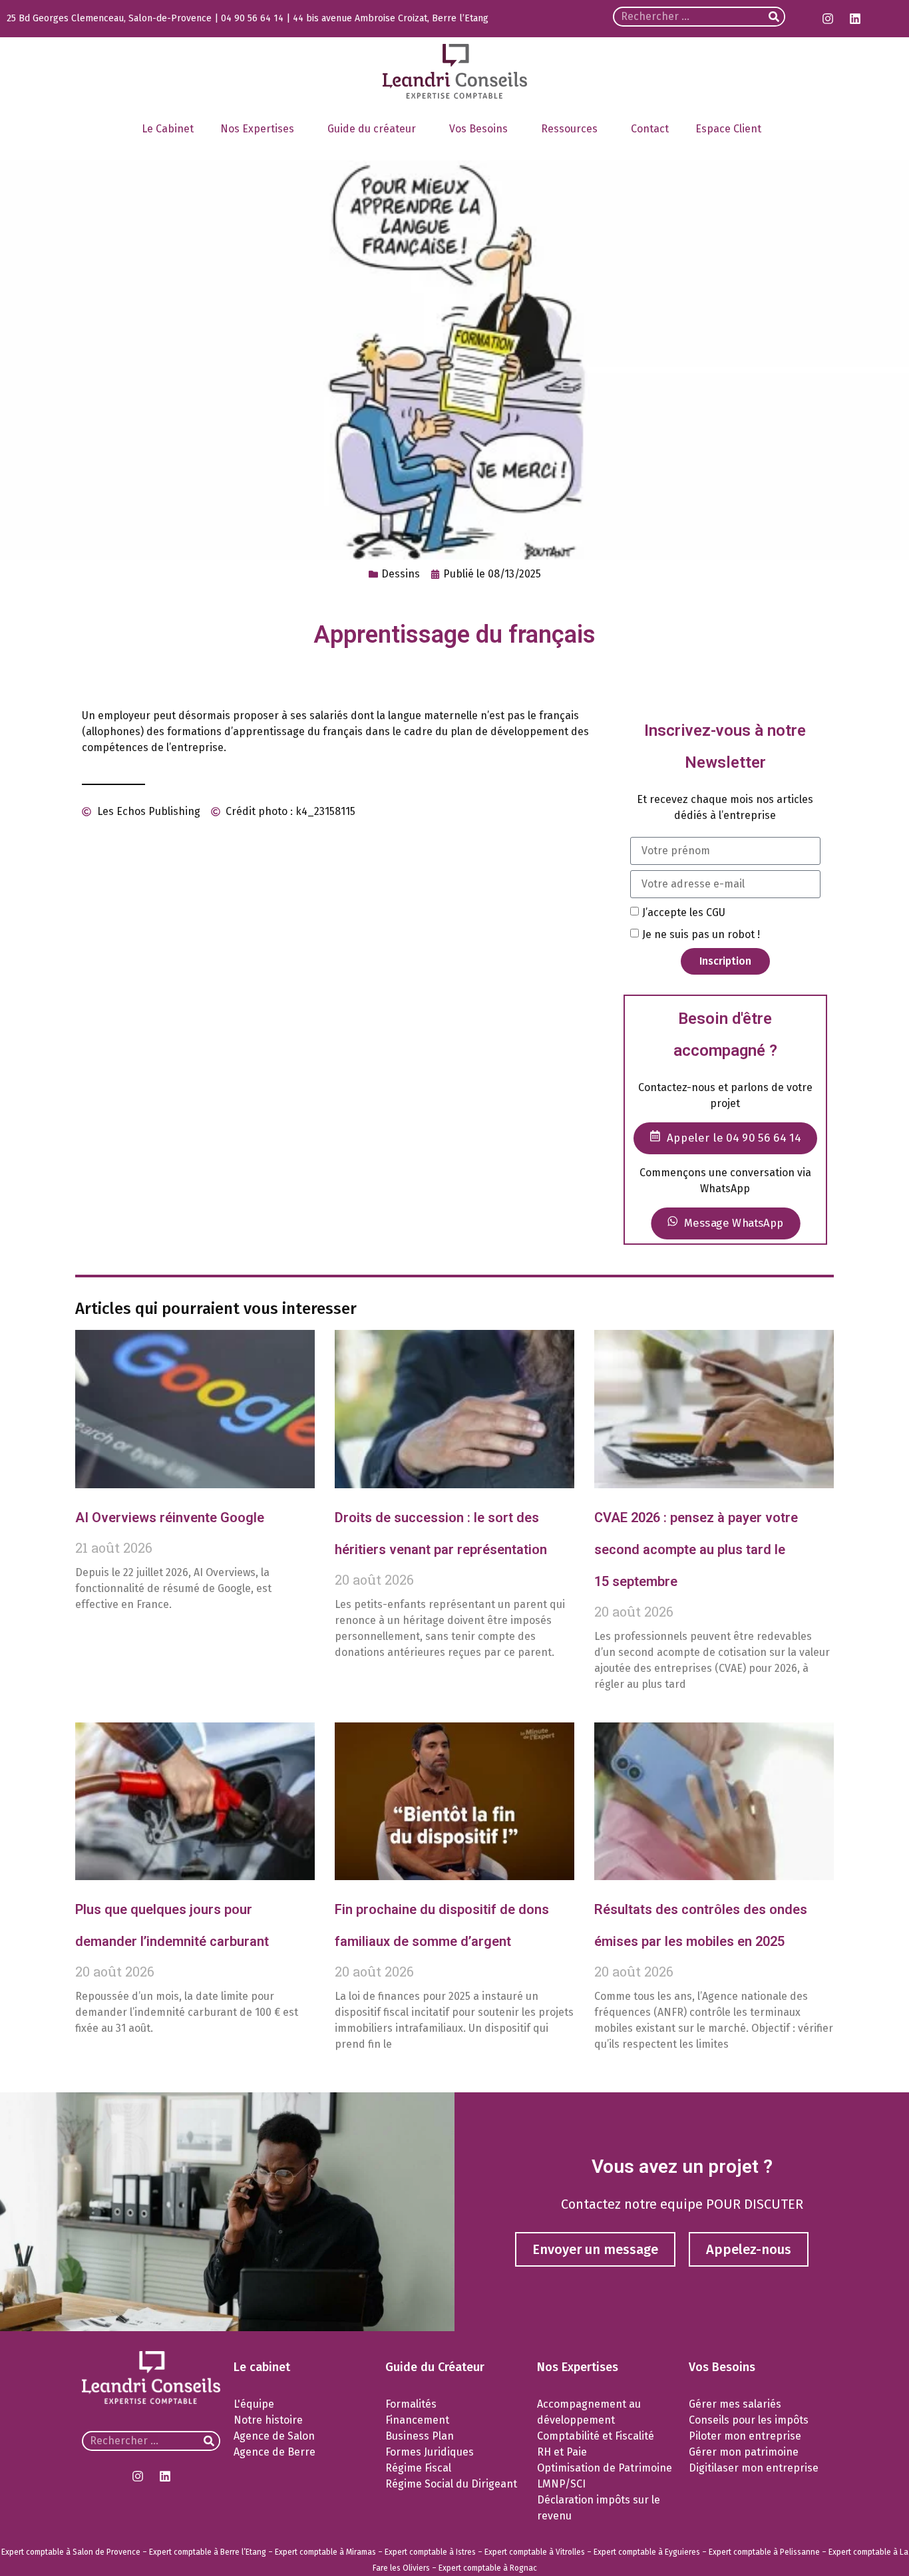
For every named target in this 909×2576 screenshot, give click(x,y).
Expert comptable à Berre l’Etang (208, 2552)
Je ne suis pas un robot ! (701, 934)
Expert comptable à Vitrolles (535, 2552)
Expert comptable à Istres (430, 2552)
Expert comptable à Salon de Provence (71, 2552)
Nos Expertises (257, 129)
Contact (650, 129)
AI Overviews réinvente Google (170, 1518)
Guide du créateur (372, 129)
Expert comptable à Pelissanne (764, 2552)
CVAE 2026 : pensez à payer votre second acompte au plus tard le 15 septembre (696, 1549)
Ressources (569, 129)
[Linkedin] (855, 19)
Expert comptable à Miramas (325, 2552)
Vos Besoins (478, 129)
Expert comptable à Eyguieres (647, 2552)
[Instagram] (828, 19)
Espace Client (728, 129)
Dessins (401, 574)
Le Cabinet (168, 129)
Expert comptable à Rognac (488, 2568)
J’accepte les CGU (684, 912)
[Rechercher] (774, 17)
